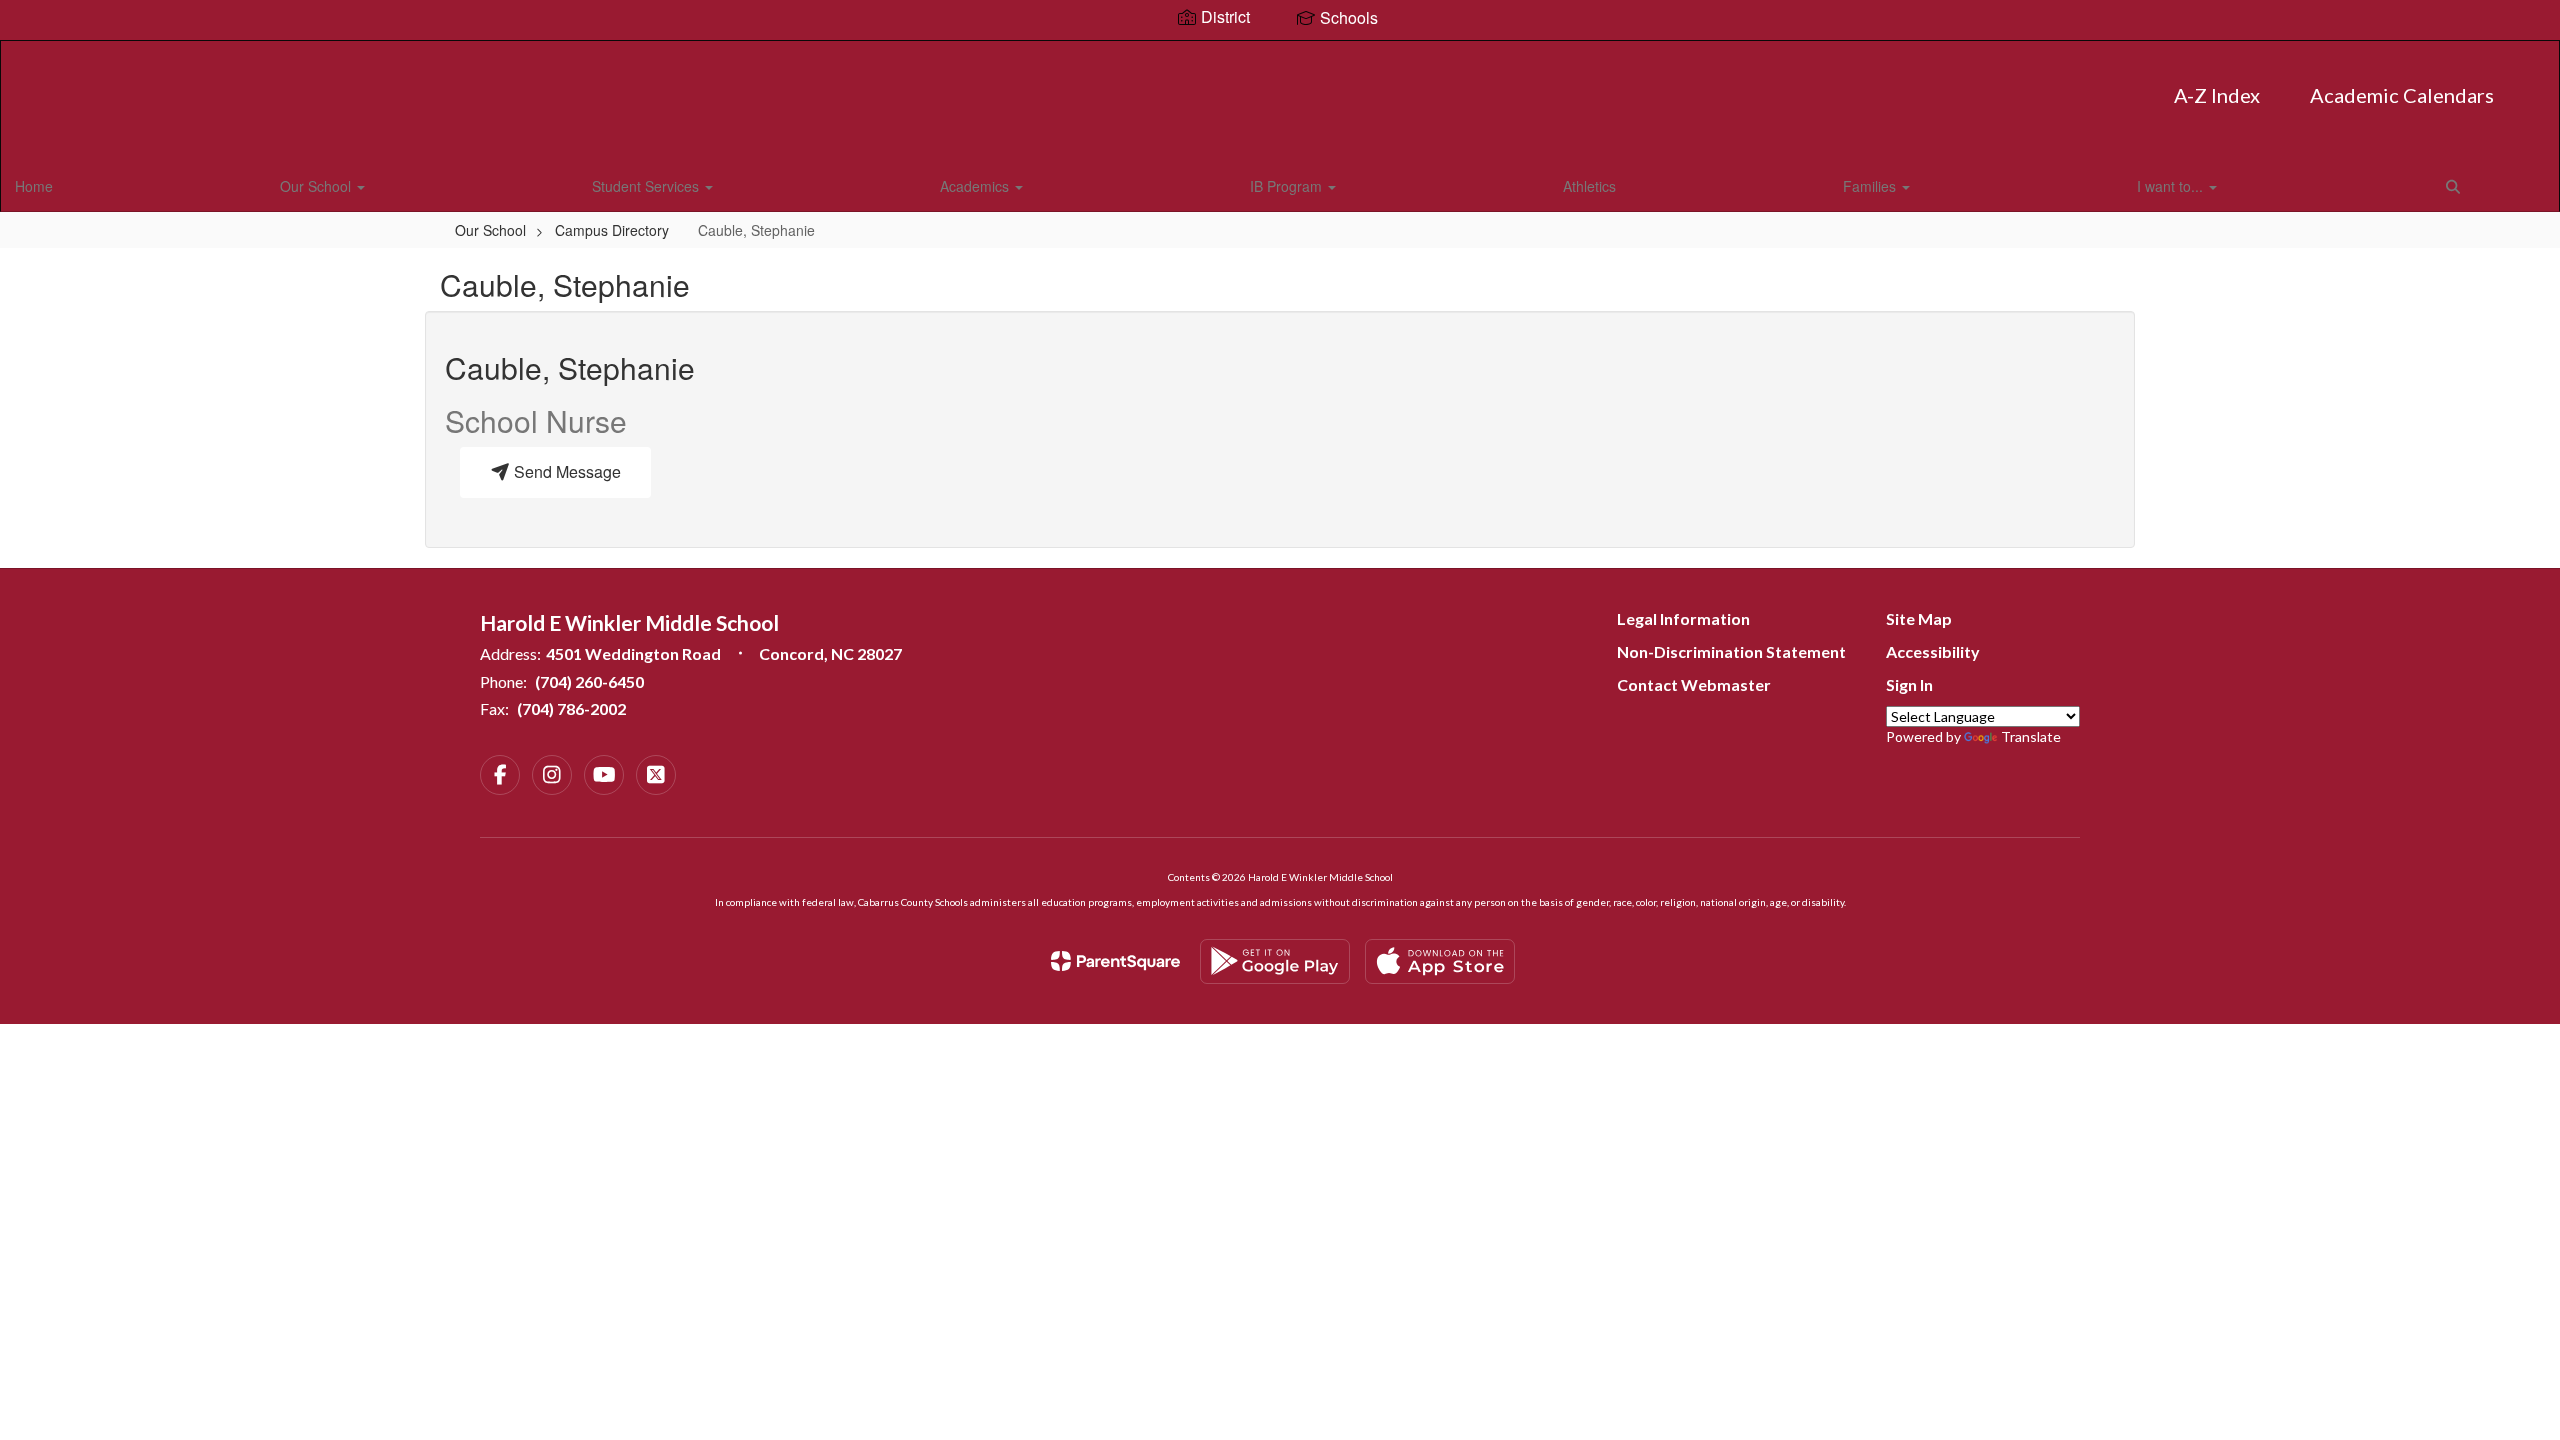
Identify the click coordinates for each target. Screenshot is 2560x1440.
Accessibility (1933, 651)
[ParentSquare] (1115, 961)
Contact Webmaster (1694, 684)
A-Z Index (2217, 95)
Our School (317, 186)
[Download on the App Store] (1440, 961)
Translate (2031, 736)
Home (34, 186)
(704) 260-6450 (589, 681)
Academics (976, 186)
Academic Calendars (2402, 95)
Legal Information (1683, 618)
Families (1871, 186)
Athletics (1589, 186)
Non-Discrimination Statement (1731, 651)
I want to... (2172, 186)
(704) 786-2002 (571, 708)
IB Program (1288, 186)
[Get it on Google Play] (1275, 961)
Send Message (565, 471)
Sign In (1909, 684)
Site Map (1919, 618)
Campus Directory (612, 230)
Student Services (647, 186)
